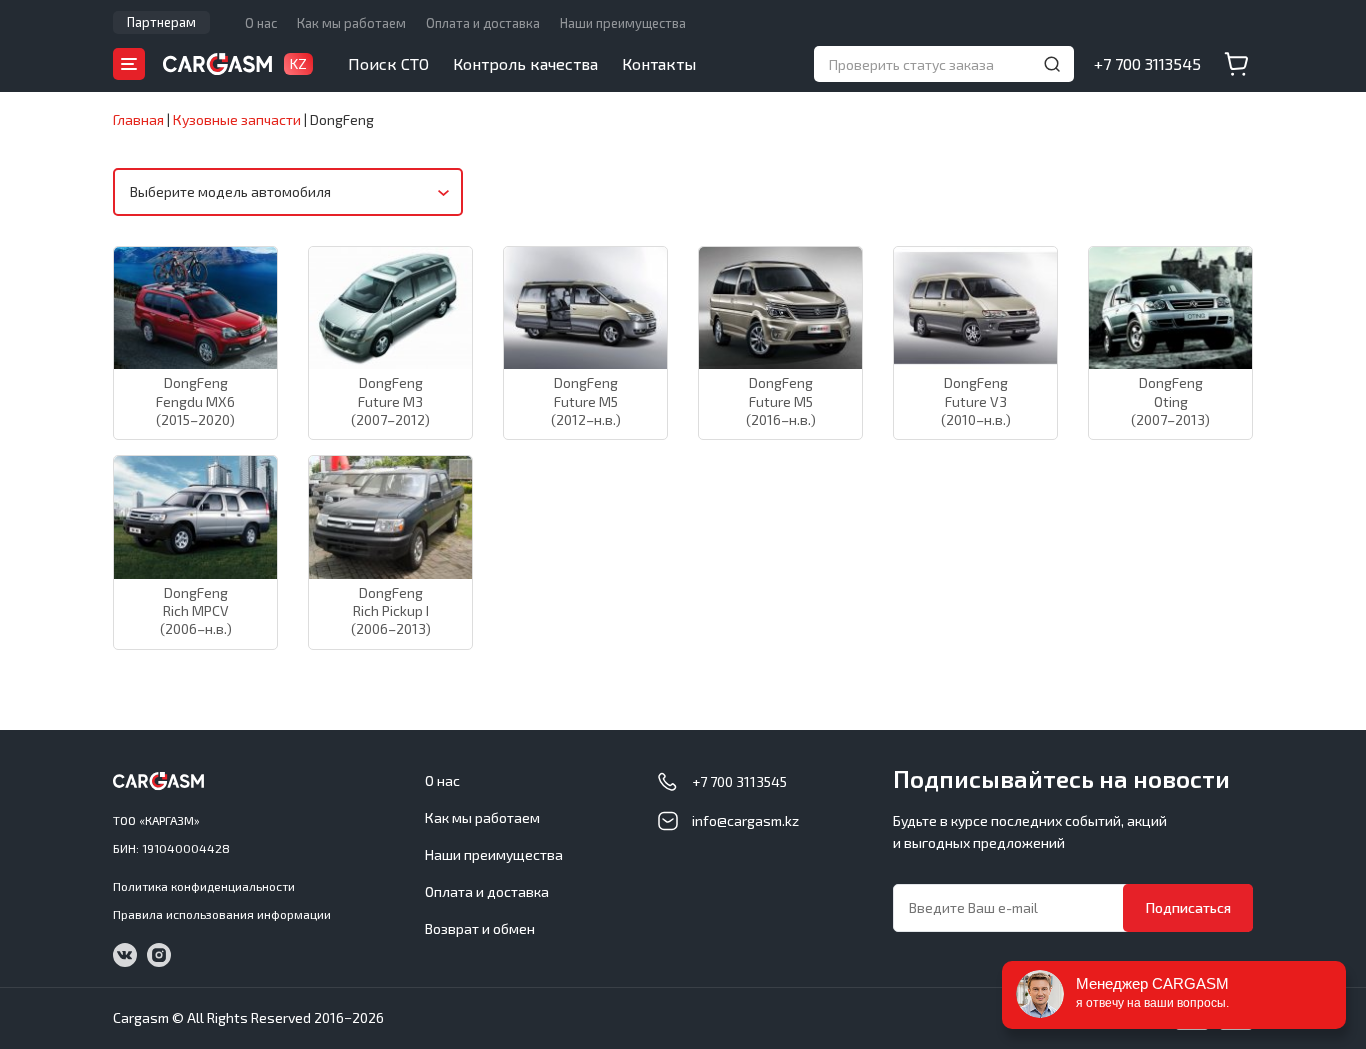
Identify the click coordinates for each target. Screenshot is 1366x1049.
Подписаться (1188, 907)
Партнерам (161, 22)
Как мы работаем (351, 23)
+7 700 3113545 (1147, 63)
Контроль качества (525, 63)
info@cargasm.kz (745, 820)
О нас (261, 23)
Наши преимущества (623, 23)
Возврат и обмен (480, 928)
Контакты (659, 63)
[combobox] (288, 192)
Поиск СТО (388, 63)
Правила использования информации (222, 914)
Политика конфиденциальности (204, 886)
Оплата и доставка (483, 23)
